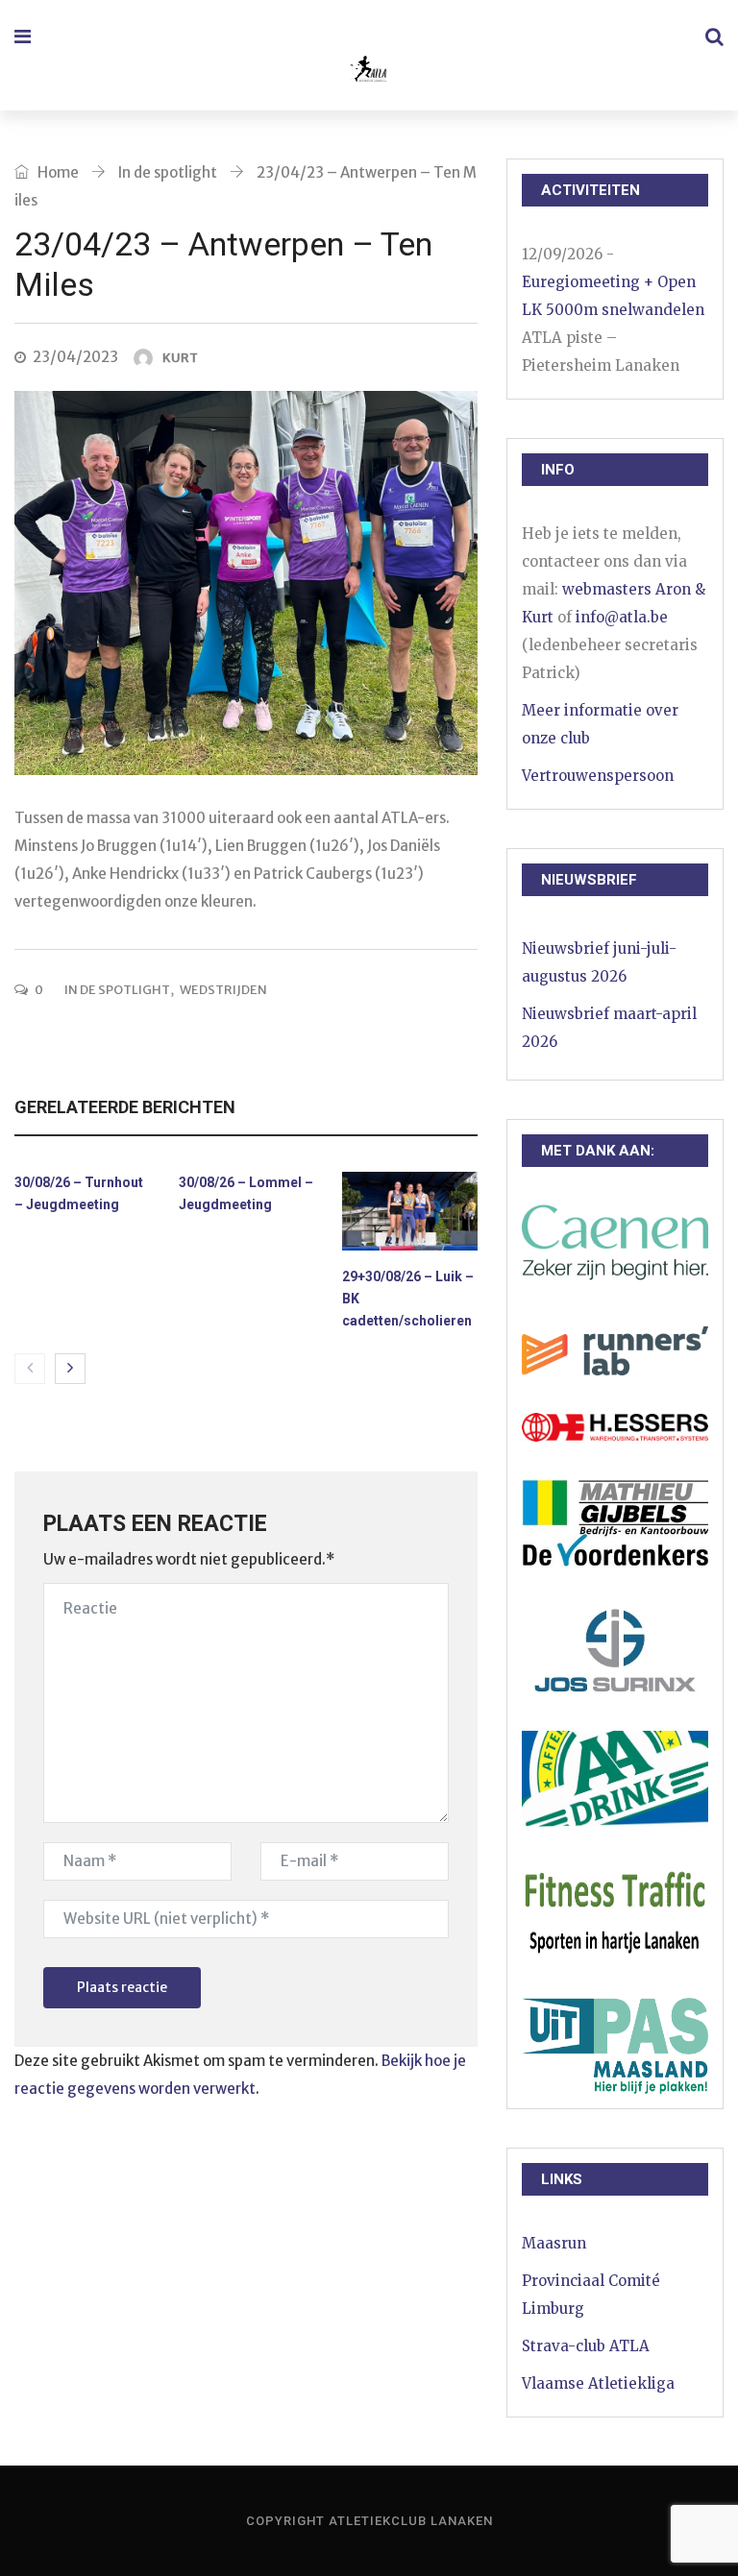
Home (57, 172)
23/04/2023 (75, 357)
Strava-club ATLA (586, 2346)
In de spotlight (168, 172)
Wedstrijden (223, 990)
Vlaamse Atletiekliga (598, 2383)
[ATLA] (368, 72)
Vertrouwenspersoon (598, 776)
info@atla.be (622, 617)
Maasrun (554, 2243)
